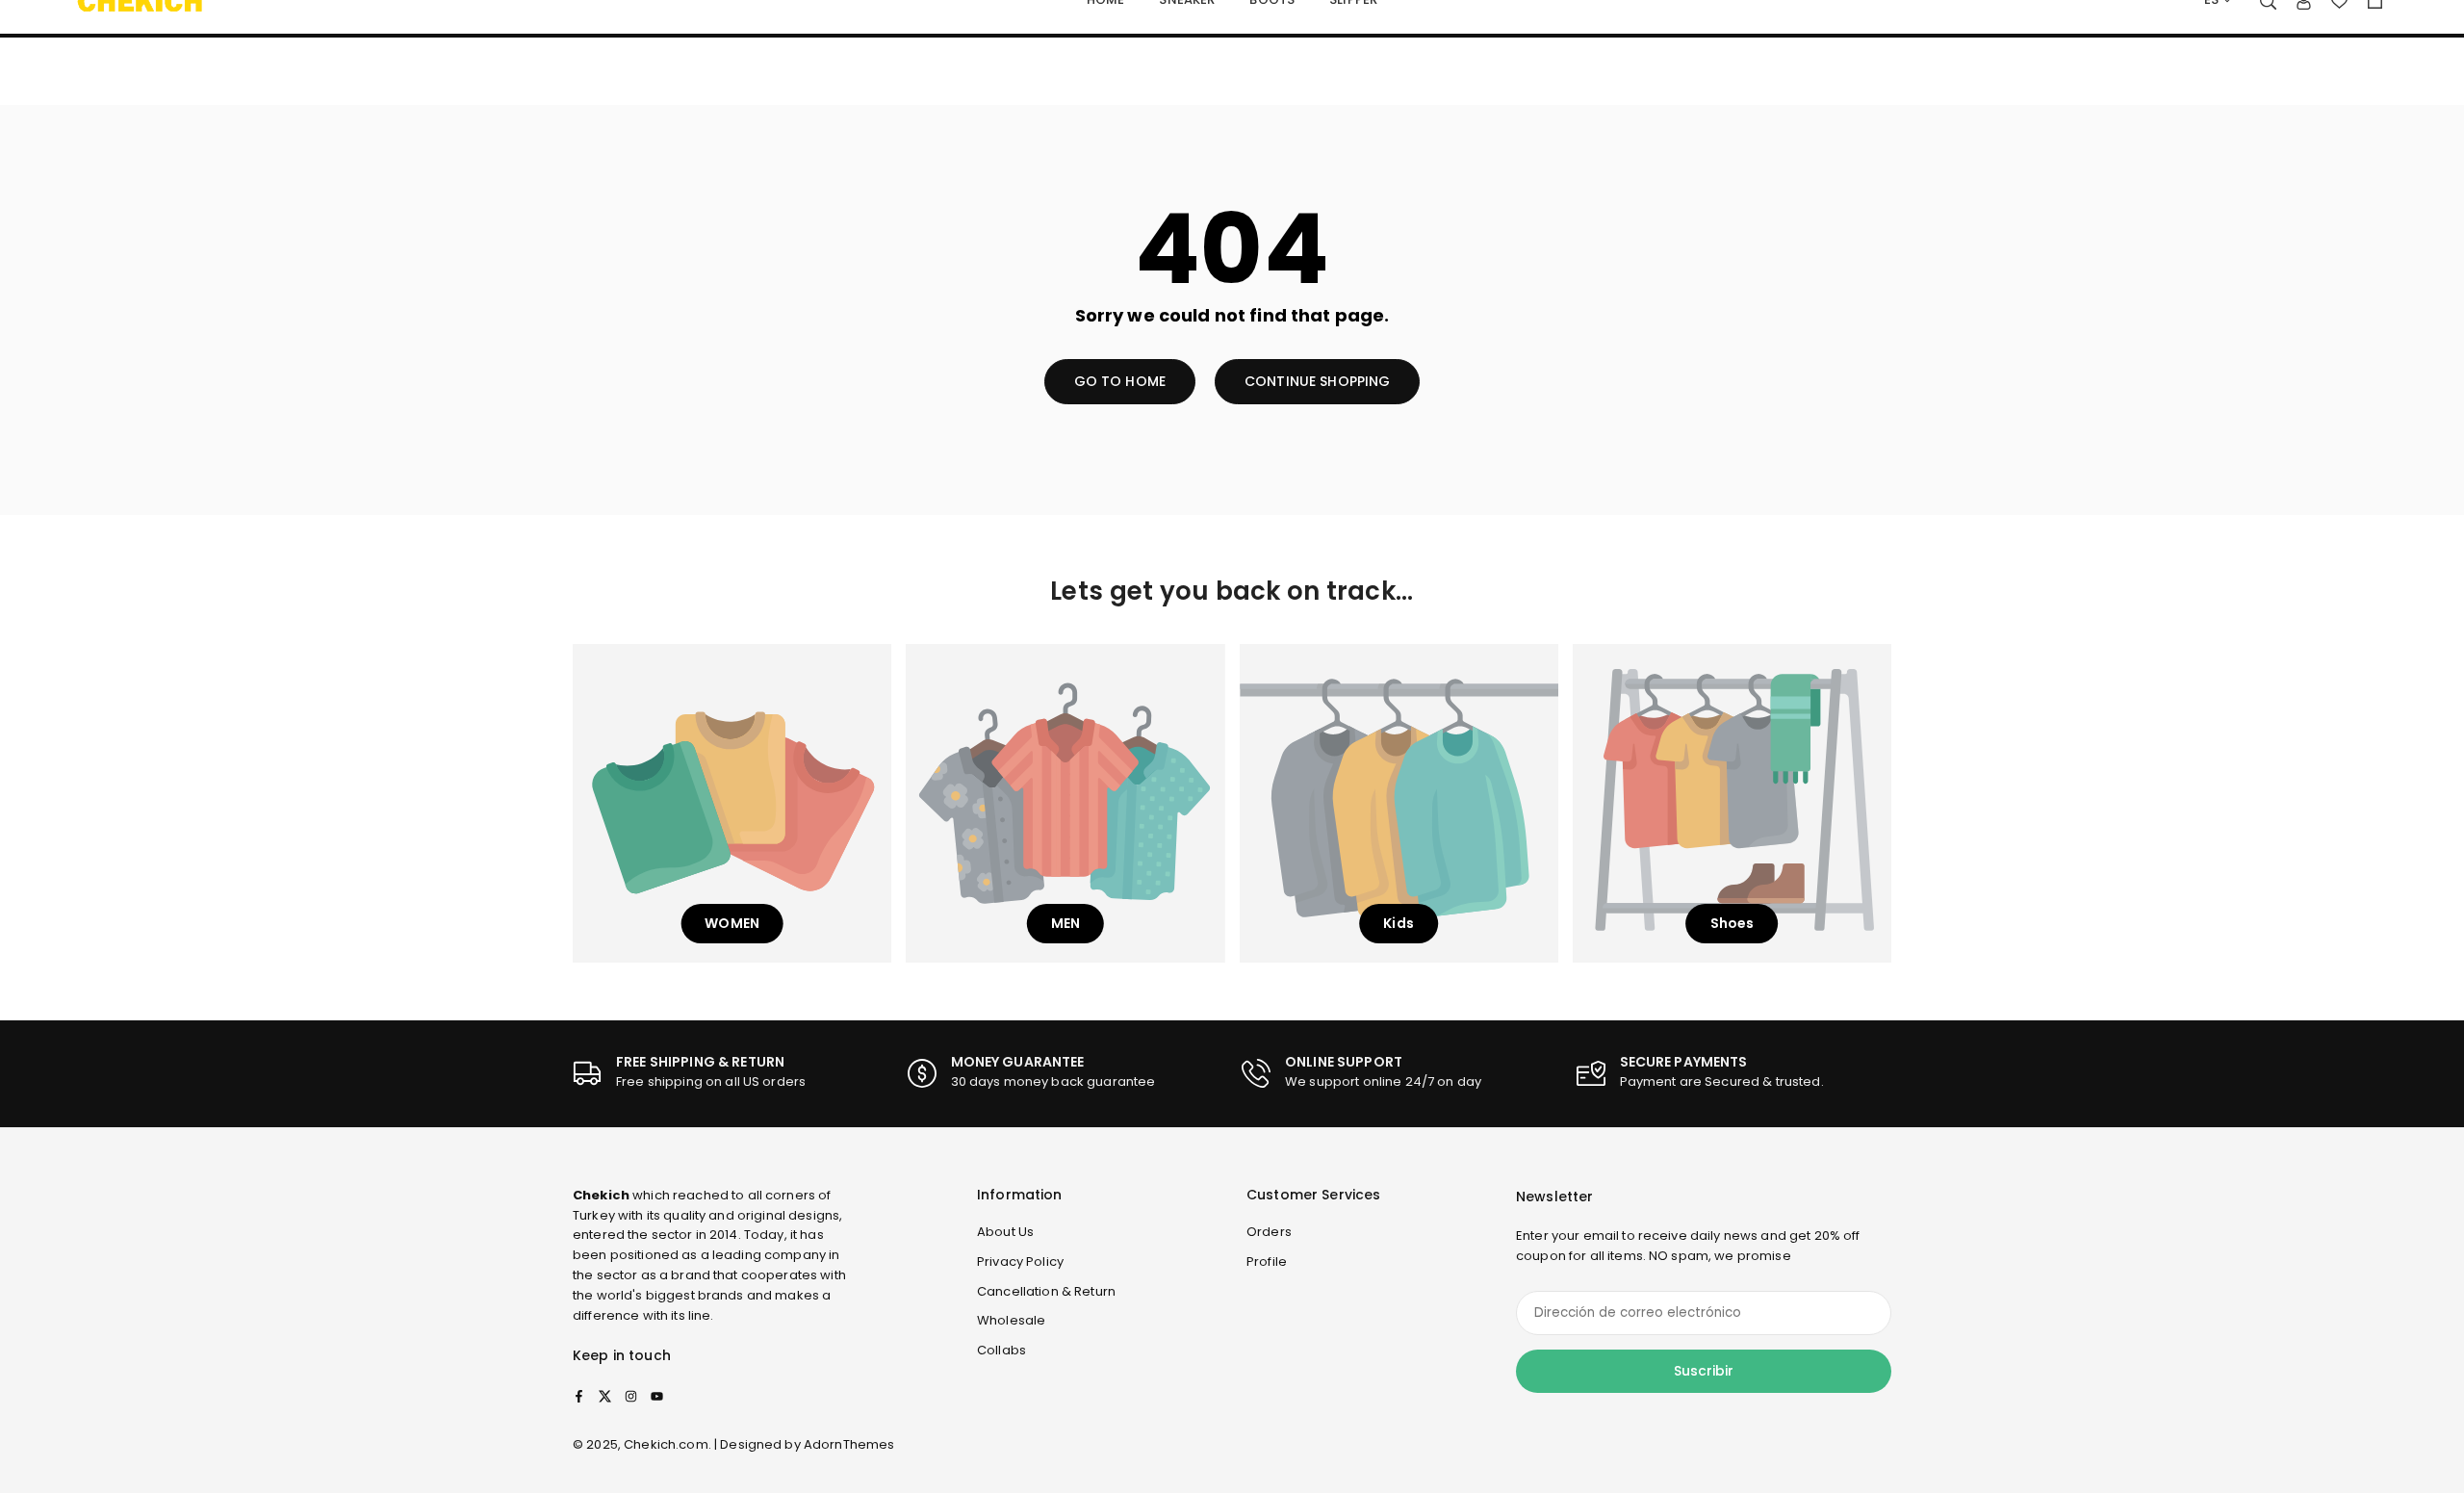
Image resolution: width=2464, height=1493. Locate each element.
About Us (1005, 1232)
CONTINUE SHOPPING (1317, 381)
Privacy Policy (1020, 1261)
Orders (1269, 1232)
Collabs (1001, 1350)
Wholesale (1011, 1320)
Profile (1267, 1261)
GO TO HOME (1120, 381)
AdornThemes (849, 1444)
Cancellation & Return (1046, 1291)
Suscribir (1704, 1371)
